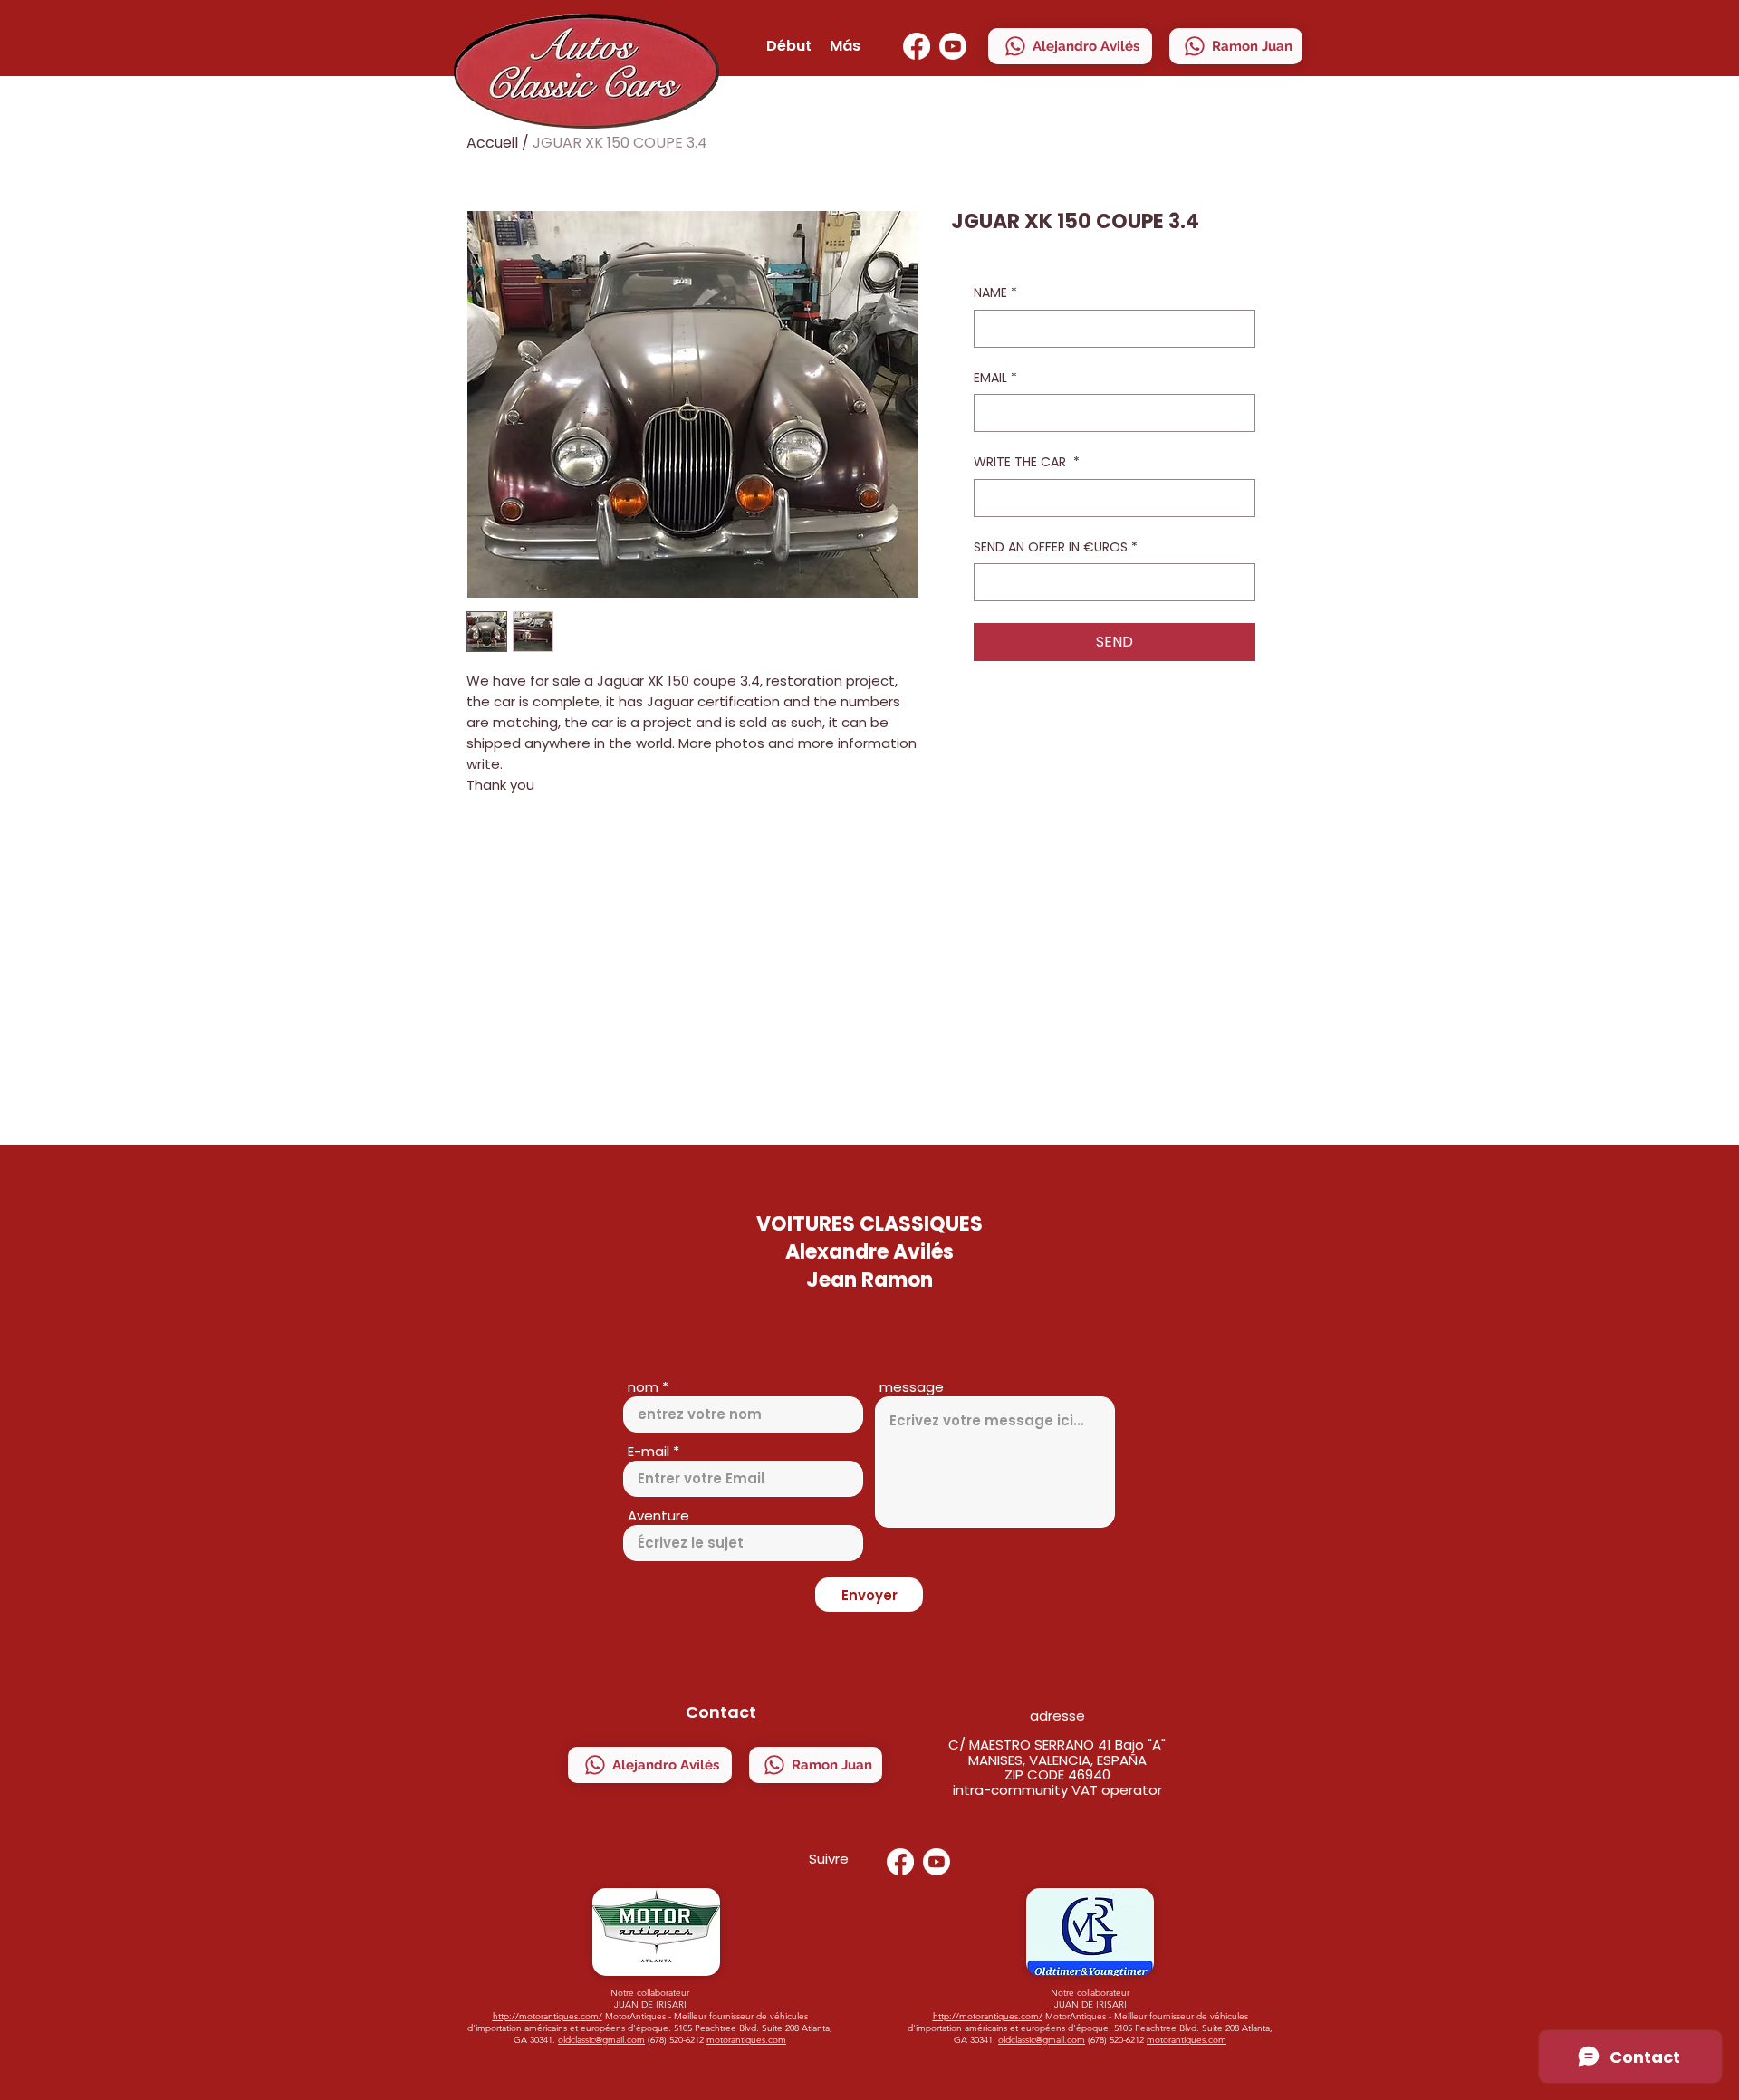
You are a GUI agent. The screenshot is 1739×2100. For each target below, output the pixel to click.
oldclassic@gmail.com (601, 2040)
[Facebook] (917, 46)
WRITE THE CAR (1027, 462)
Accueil (492, 143)
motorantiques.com (746, 2040)
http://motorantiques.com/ (548, 2016)
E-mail (649, 1451)
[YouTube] (953, 46)
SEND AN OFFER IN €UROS (1056, 547)
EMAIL (995, 378)
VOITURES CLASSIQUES (869, 1224)
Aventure (658, 1515)
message (912, 1387)
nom (643, 1387)
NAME (995, 293)
